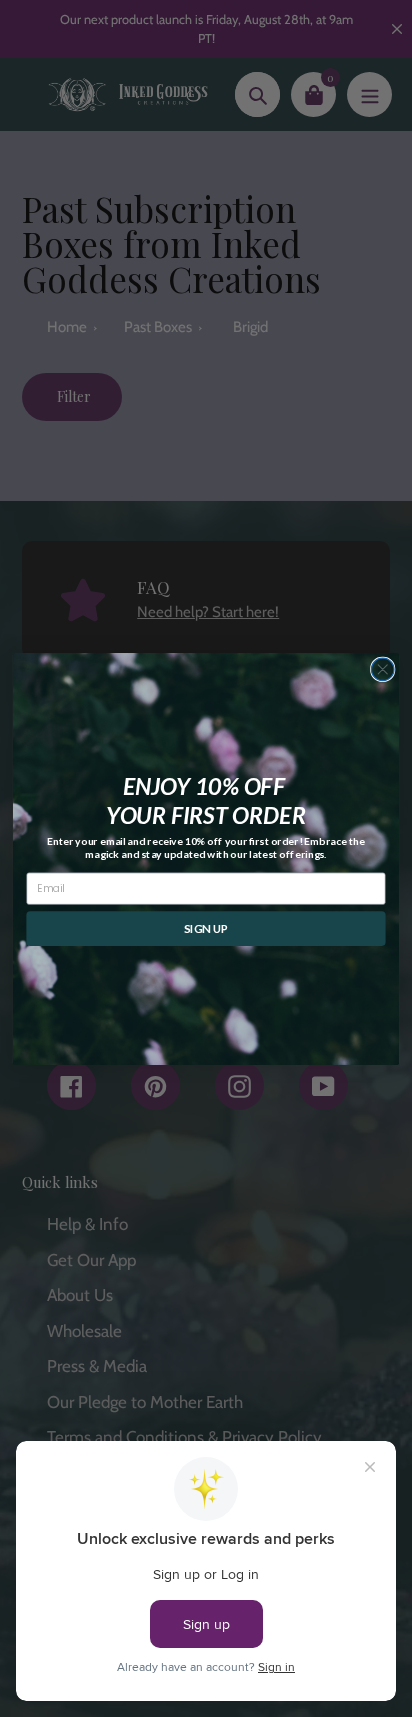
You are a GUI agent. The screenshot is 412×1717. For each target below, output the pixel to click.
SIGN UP (206, 928)
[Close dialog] (382, 669)
